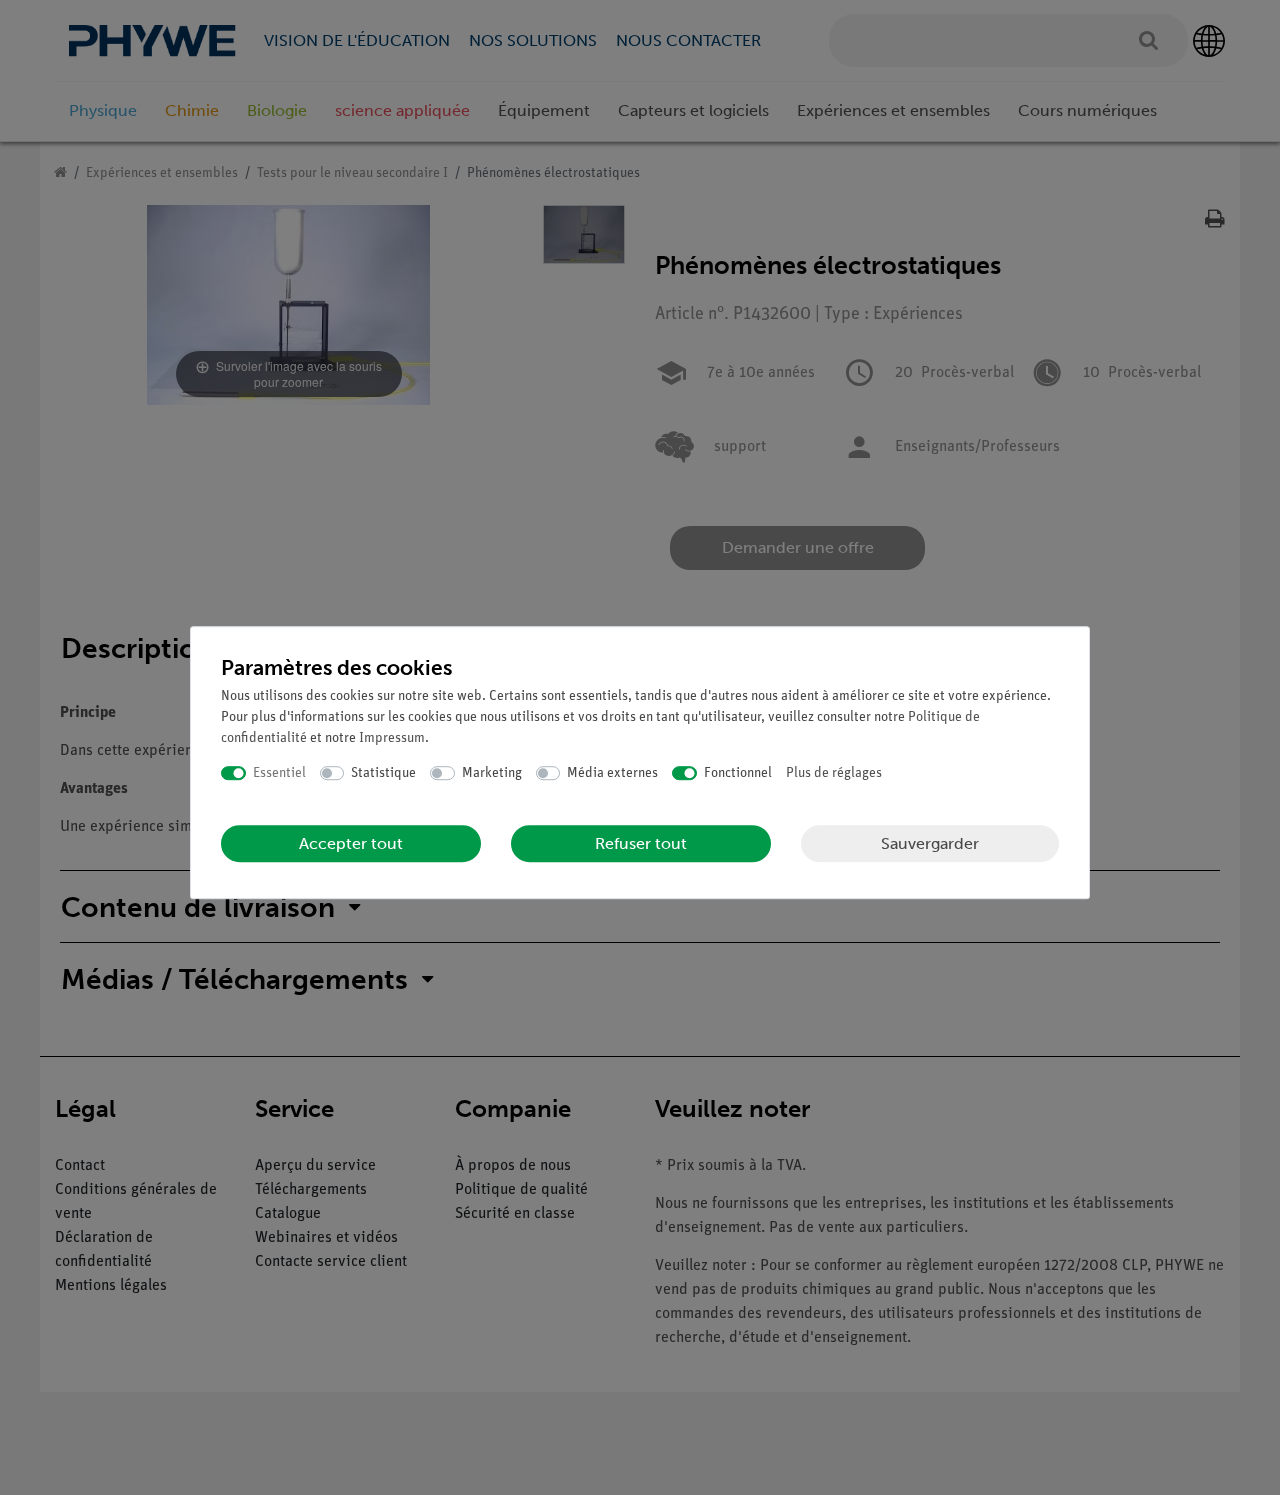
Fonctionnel (738, 773)
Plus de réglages (834, 773)
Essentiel (279, 773)
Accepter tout (351, 843)
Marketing (492, 773)
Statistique (383, 773)
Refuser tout (641, 843)
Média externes (612, 773)
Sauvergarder (930, 843)
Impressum (392, 738)
